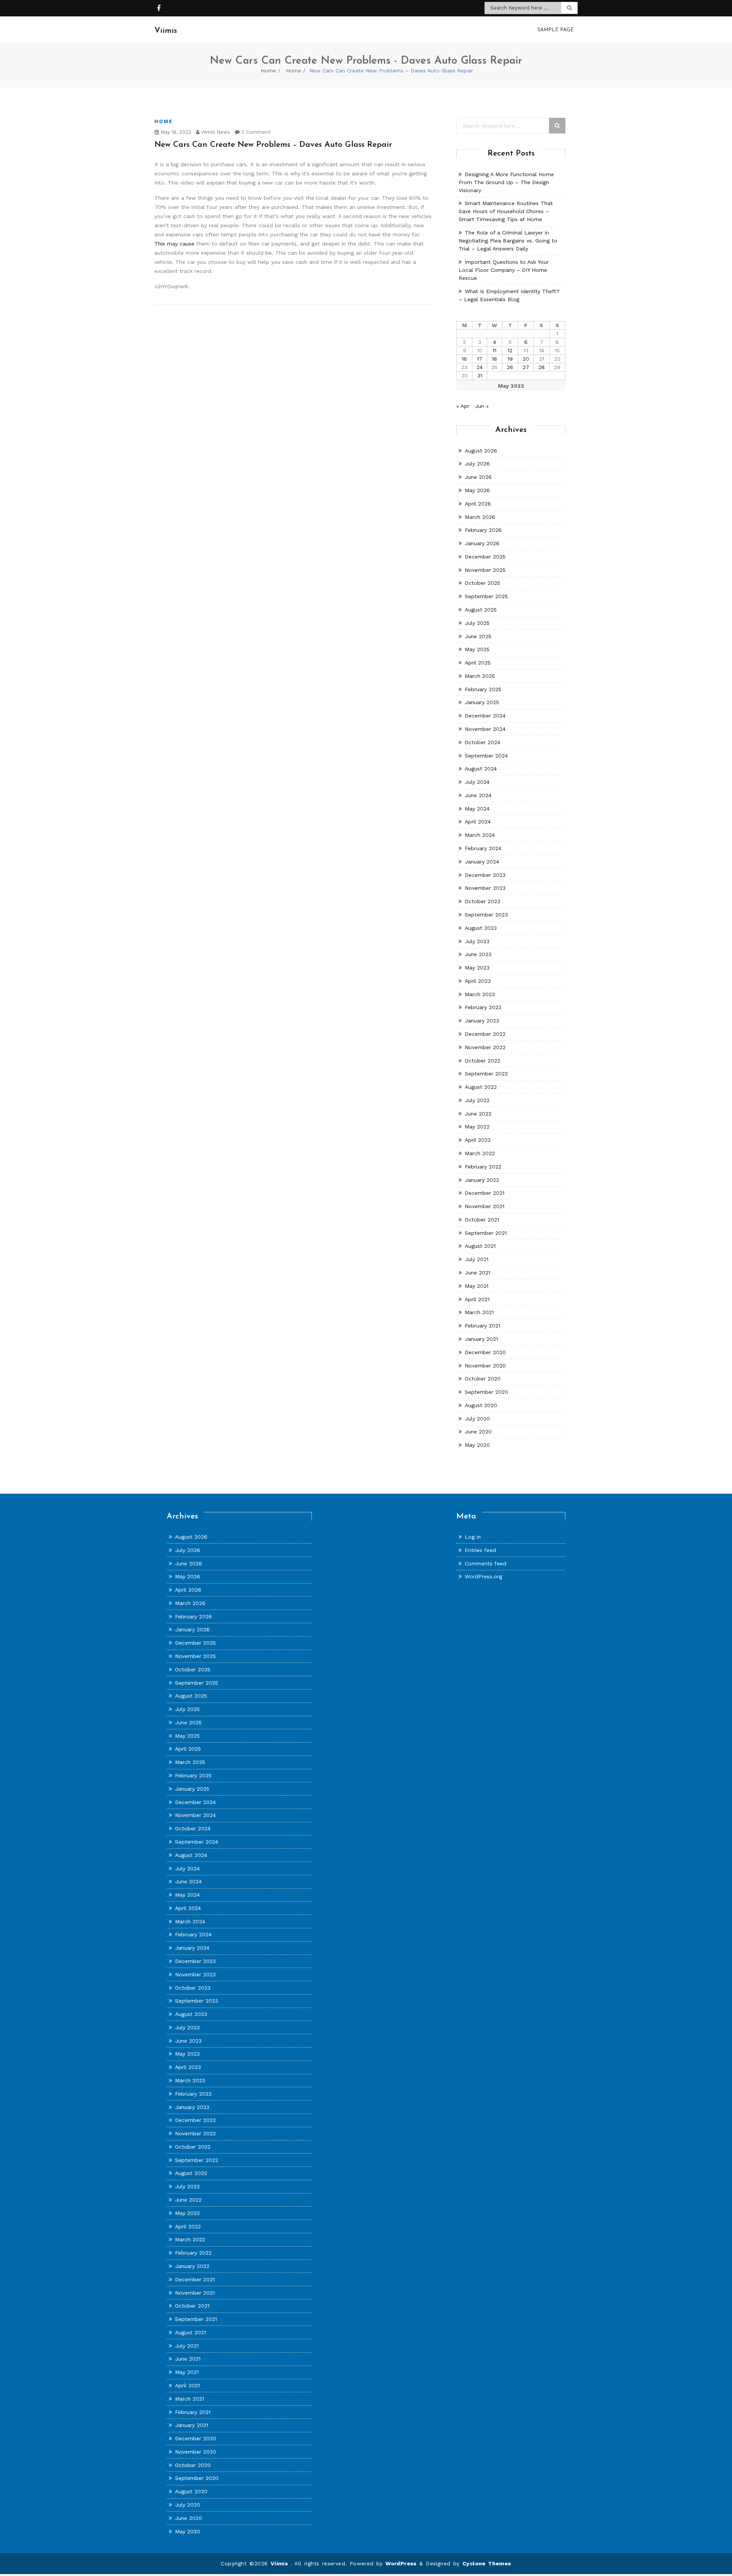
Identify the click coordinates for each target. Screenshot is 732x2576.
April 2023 (478, 981)
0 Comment (255, 132)
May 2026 (477, 490)
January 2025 (482, 702)
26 (510, 367)
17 (480, 359)
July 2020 (477, 1419)
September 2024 (486, 756)
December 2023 (485, 875)
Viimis (281, 2563)
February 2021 (482, 1326)
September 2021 (486, 1233)
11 (494, 350)
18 (494, 359)
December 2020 (485, 1352)
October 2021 (482, 1220)
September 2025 (486, 596)
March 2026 (480, 517)
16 (464, 359)
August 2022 (481, 1087)
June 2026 (478, 477)
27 (526, 367)
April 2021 (477, 1299)
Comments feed (486, 1563)
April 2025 (478, 663)
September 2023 (486, 915)
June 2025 (478, 636)
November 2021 (485, 1206)
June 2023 (478, 954)
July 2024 (477, 782)
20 (526, 359)
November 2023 (485, 888)
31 (480, 376)
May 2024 (477, 809)
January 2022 (482, 1180)
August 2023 (481, 928)
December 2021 (485, 1193)
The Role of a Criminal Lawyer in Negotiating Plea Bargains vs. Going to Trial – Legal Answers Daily (508, 241)
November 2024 (485, 729)
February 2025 (483, 689)
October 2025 (482, 583)
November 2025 (485, 570)
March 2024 (480, 835)
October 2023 (482, 901)
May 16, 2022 (175, 132)
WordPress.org (483, 1576)
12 (510, 350)
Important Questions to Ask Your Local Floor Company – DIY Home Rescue (504, 270)
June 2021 (478, 1273)
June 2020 (478, 1432)
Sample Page (556, 30)
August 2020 (481, 1405)
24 (480, 367)
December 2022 (485, 1034)
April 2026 (478, 504)
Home (268, 71)
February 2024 (483, 848)
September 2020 (486, 1392)
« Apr (463, 406)
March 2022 (480, 1153)
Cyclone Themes (487, 2563)
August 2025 (481, 610)
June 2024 (478, 795)
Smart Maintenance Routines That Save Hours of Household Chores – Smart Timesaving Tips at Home (506, 211)
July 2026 (477, 464)
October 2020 (483, 1379)
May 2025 (477, 649)
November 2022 (485, 1047)
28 (542, 367)
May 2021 (477, 1286)
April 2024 (478, 822)
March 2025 (480, 676)
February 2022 (483, 1167)
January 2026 (482, 543)
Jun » (482, 406)
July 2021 (477, 1259)
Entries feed (480, 1550)
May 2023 (477, 968)
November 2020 (485, 1366)
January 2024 (482, 862)
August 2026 (481, 451)
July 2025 (477, 623)
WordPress (401, 2563)
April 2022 (478, 1140)
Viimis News (215, 132)
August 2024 (481, 769)
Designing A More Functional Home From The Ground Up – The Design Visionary (506, 182)
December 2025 (485, 557)
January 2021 (481, 1339)
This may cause (174, 244)
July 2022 (477, 1100)
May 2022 (477, 1127)
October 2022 (482, 1061)
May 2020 (477, 1445)
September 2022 (486, 1074)
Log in (473, 1537)
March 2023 (480, 994)
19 (510, 359)
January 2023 (482, 1021)
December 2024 (485, 716)
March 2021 (479, 1312)
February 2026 (483, 530)
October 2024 (482, 742)
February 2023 (483, 1007)
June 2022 (478, 1114)
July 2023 (477, 941)
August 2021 (480, 1246)
